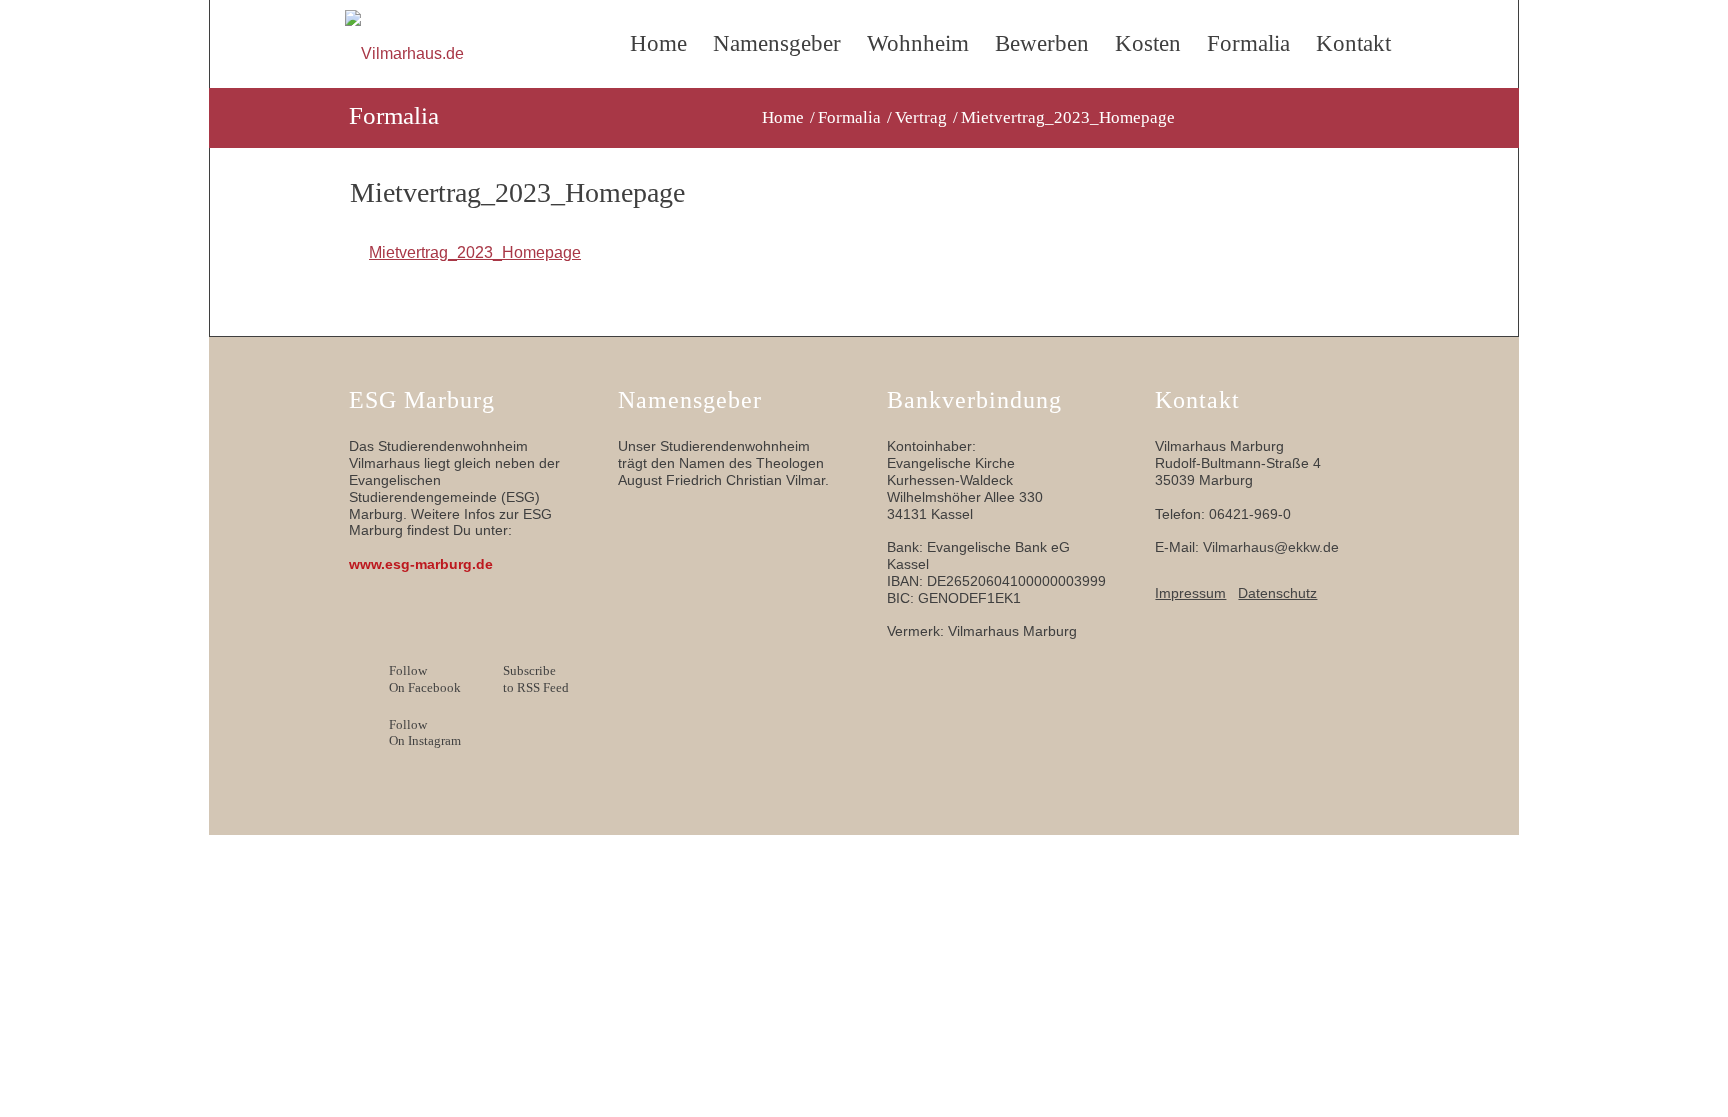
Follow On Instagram (425, 733)
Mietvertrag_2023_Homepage (475, 252)
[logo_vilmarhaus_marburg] (482, 54)
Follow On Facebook (425, 679)
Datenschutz (1277, 593)
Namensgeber (777, 43)
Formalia (1248, 43)
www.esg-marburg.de (421, 564)
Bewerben (1042, 43)
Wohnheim (918, 43)
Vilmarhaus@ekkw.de (1271, 547)
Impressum (1190, 593)
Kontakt (1353, 43)
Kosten (1148, 43)
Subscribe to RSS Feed (536, 679)
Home (658, 43)
